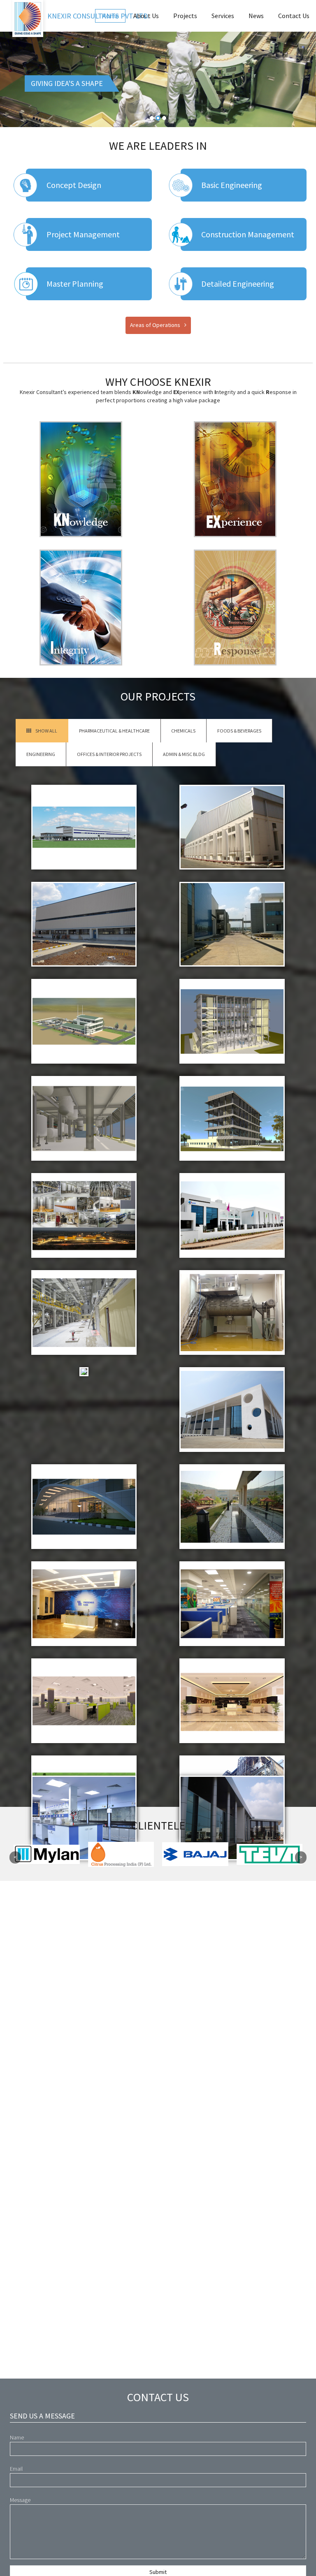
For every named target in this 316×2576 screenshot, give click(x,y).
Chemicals (183, 731)
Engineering (41, 754)
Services (223, 16)
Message (20, 2500)
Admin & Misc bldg (184, 754)
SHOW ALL (46, 731)
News (256, 16)
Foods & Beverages (239, 731)
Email (16, 2469)
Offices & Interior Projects (109, 754)
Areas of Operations (155, 325)
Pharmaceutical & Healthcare (114, 731)
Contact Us (294, 16)
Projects (185, 16)
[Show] (84, 827)
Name (17, 2437)
